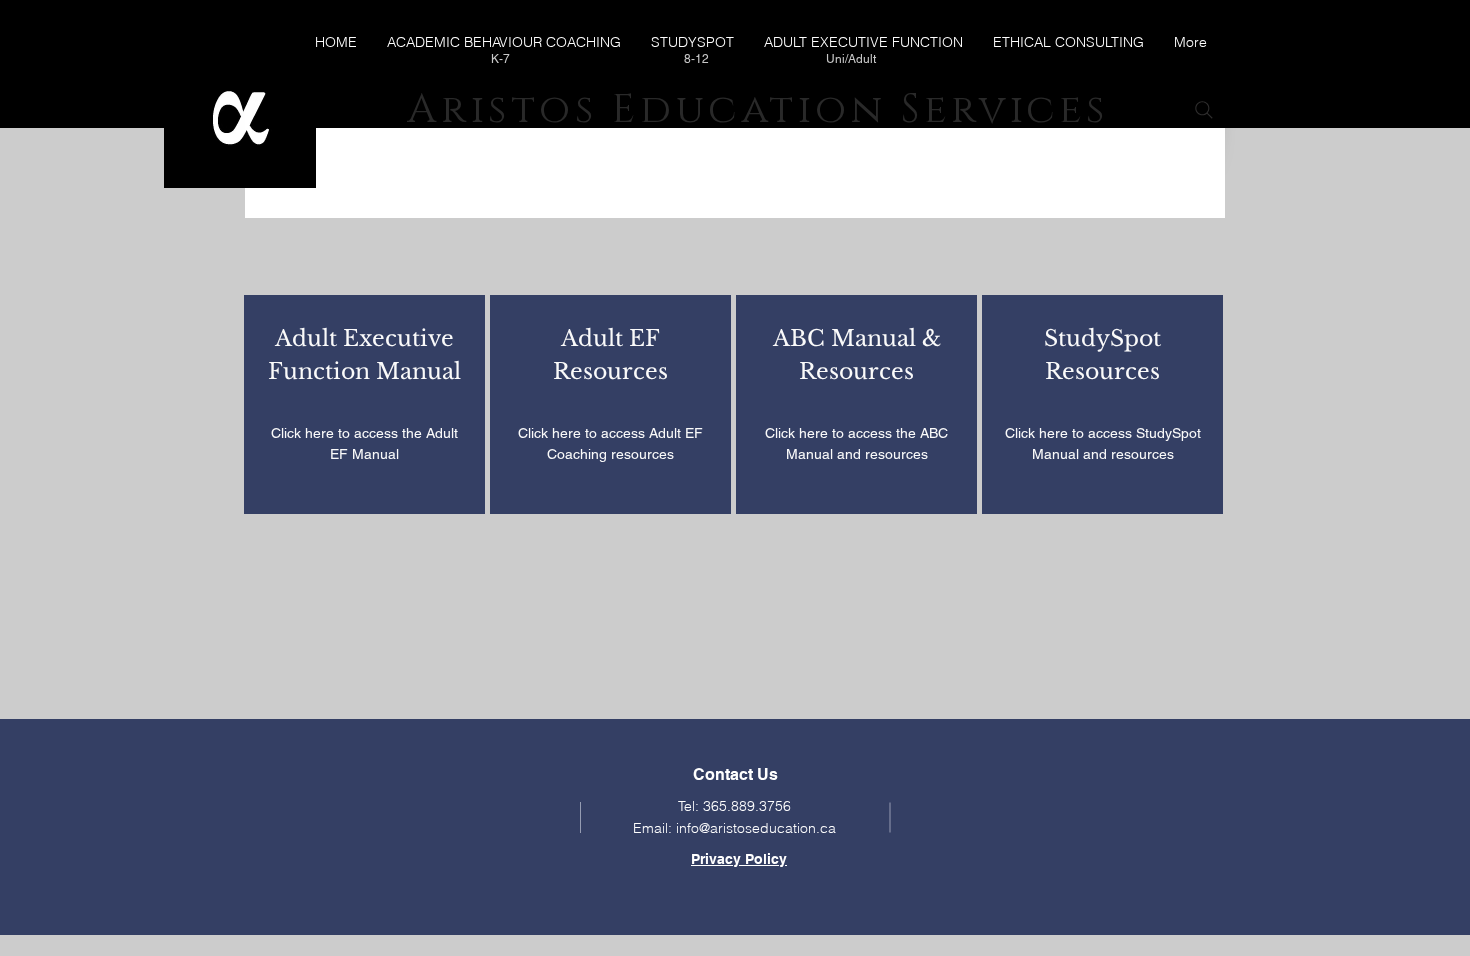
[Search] (1204, 110)
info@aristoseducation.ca (756, 828)
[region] (364, 404)
